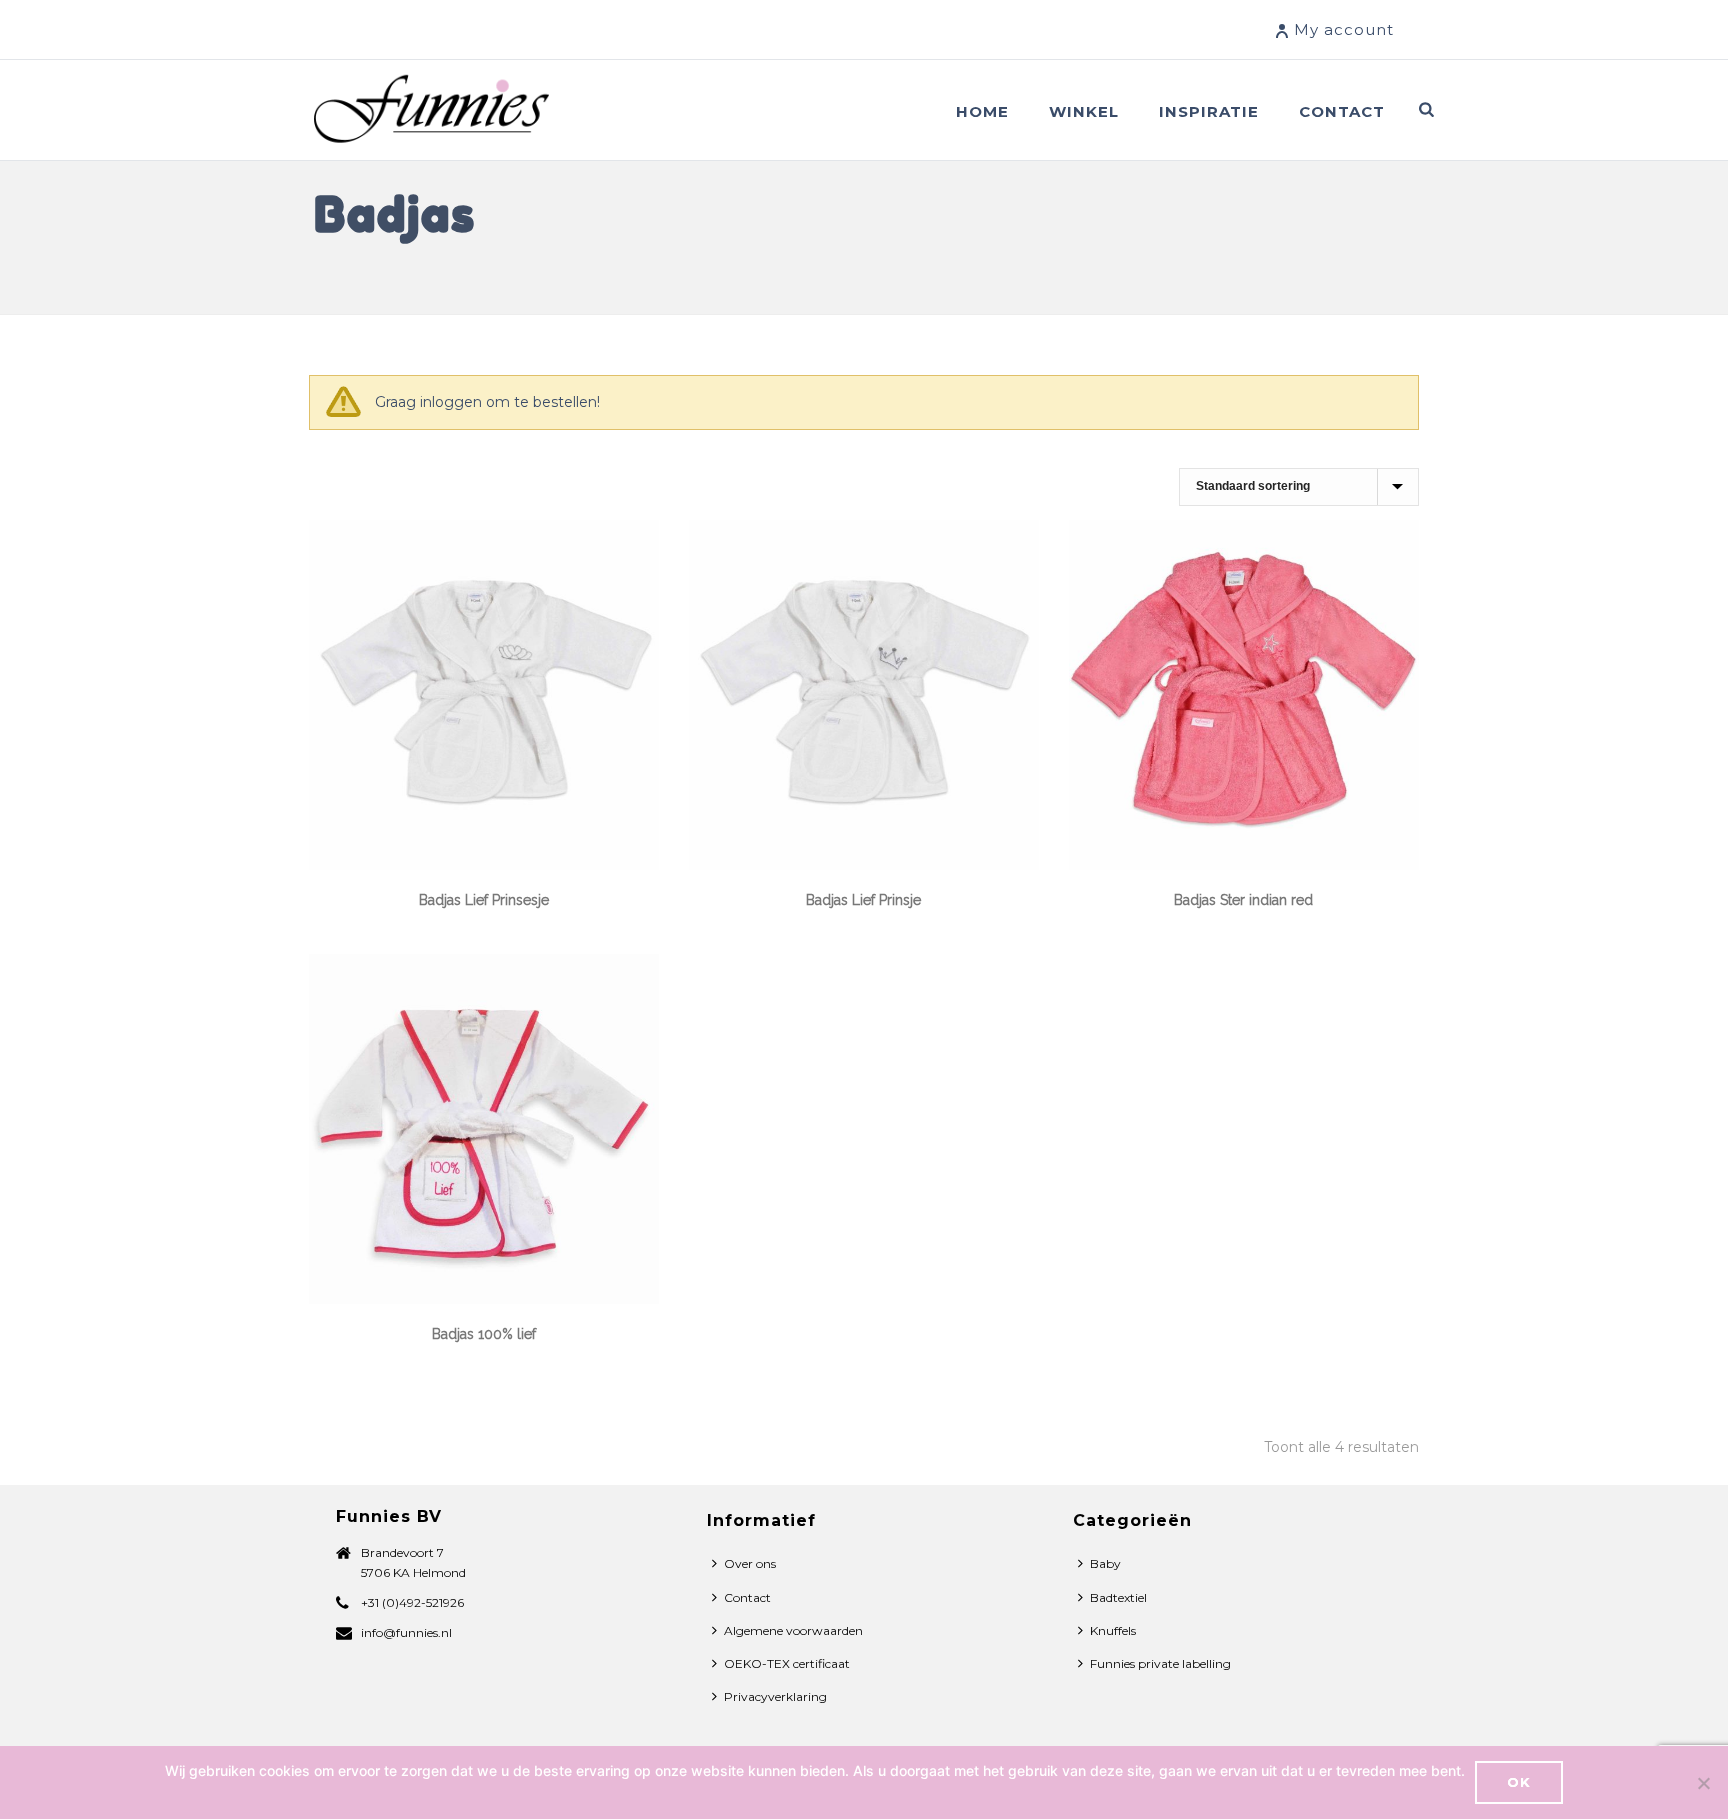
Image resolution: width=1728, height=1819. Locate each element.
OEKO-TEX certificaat (787, 1663)
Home (982, 111)
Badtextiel (1118, 1597)
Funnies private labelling (1160, 1663)
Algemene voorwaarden (793, 1630)
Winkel (1084, 111)
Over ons (750, 1563)
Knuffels (1113, 1630)
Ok (1519, 1782)
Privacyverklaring (775, 1696)
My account (1344, 29)
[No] (1703, 1783)
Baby (1105, 1563)
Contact (1342, 111)
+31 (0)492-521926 (412, 1602)
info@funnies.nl (406, 1632)
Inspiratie (1209, 111)
